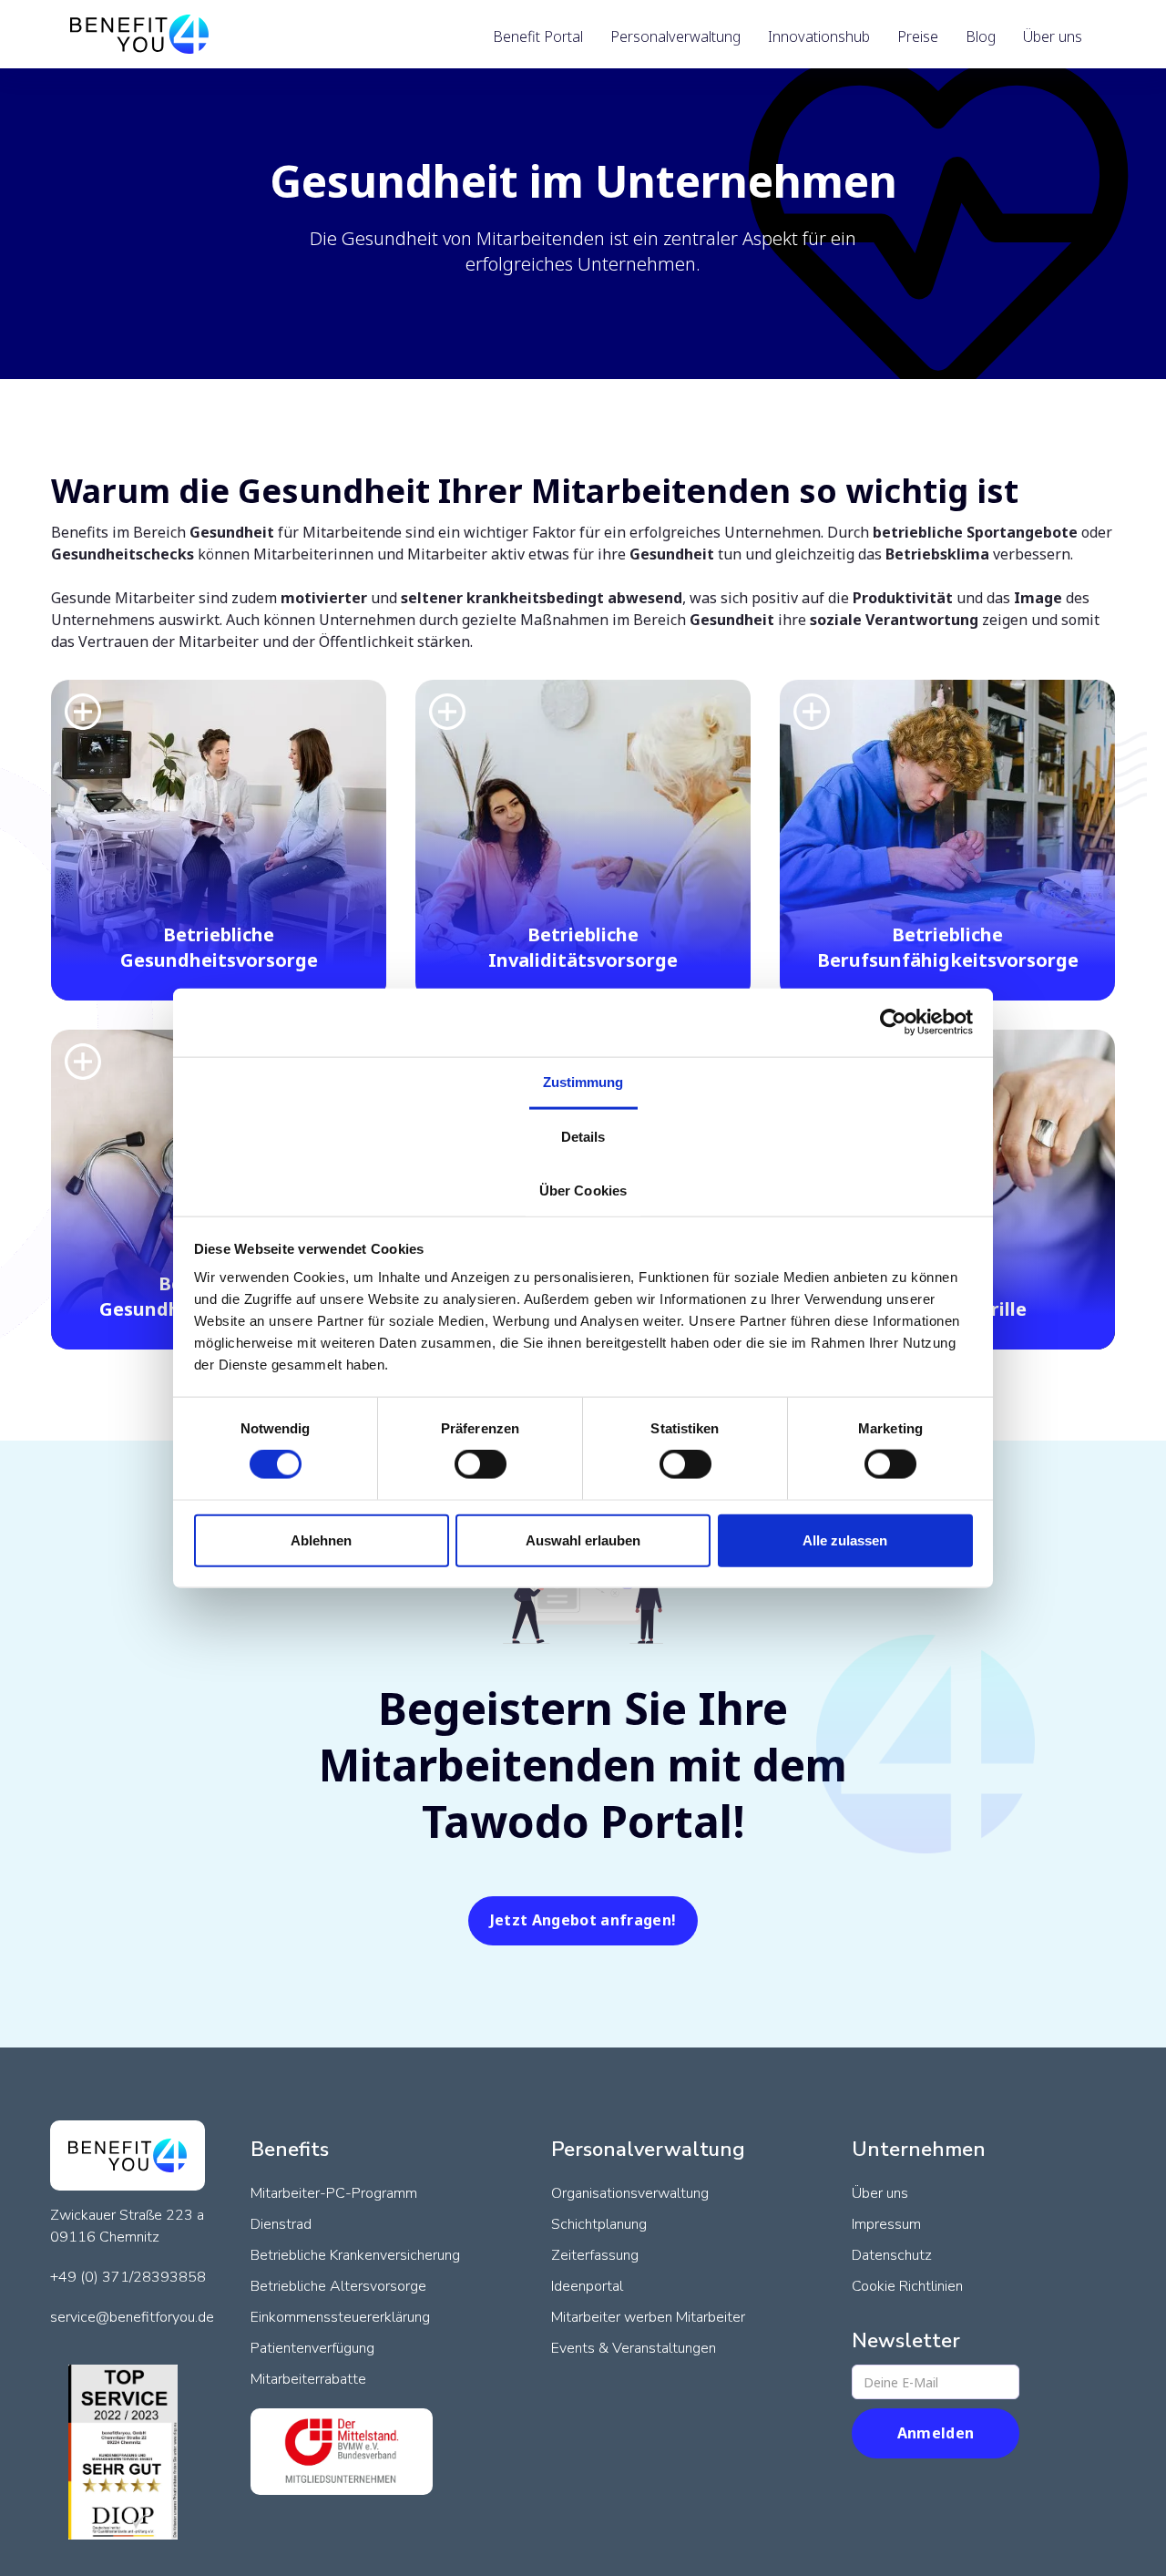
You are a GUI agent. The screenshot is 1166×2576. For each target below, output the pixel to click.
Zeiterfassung (595, 2255)
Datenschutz (892, 2255)
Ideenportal (587, 2286)
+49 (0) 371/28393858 (128, 2277)
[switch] (481, 1464)
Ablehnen (321, 1539)
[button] (538, 36)
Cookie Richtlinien (907, 2286)
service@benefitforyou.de (132, 2317)
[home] (139, 34)
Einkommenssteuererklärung (340, 2317)
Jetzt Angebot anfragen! (583, 1920)
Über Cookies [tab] (583, 1191)
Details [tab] (583, 1137)
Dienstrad (281, 2224)
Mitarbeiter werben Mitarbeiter (648, 2317)
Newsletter (906, 2341)
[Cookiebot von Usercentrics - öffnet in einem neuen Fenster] (893, 1022)
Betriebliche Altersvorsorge (338, 2286)
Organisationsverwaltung (630, 2193)
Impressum (886, 2224)
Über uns (880, 2193)
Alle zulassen (845, 1539)
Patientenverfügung (312, 2348)
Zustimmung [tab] (583, 1081)
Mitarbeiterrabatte (308, 2379)
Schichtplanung (599, 2224)
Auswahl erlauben (583, 1539)
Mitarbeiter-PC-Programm (334, 2193)
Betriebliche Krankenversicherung (355, 2255)
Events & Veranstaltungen (634, 2348)
